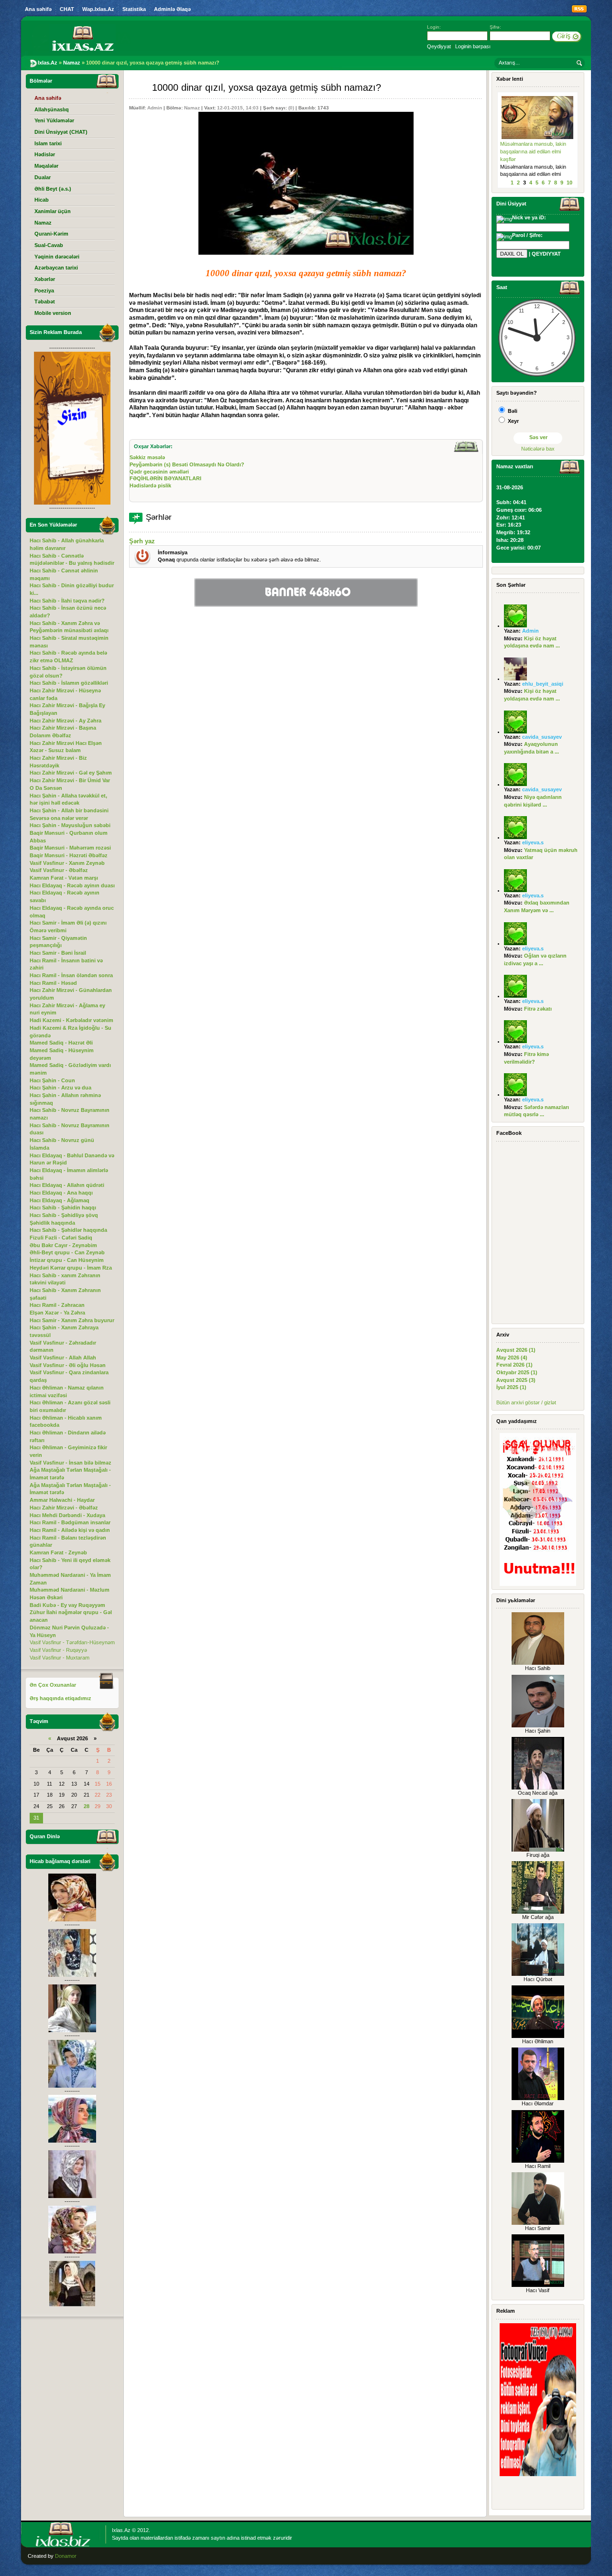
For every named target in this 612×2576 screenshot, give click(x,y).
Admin (155, 108)
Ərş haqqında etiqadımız (60, 1698)
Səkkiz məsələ (147, 457)
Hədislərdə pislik (150, 485)
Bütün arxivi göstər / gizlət (526, 1402)
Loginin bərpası (473, 46)
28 (87, 1806)
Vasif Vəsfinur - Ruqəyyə (58, 1650)
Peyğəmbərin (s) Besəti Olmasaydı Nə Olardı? (187, 464)
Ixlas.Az (121, 2530)
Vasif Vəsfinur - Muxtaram (60, 1658)
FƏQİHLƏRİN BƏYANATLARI (165, 478)
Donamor (66, 2556)
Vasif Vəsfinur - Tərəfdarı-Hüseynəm (72, 1642)
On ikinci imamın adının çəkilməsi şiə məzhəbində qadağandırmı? (530, 151)
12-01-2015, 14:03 (238, 108)
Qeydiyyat (439, 46)
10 (569, 183)
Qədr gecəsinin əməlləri (159, 472)
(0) (291, 108)
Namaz (192, 108)
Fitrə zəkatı (538, 1009)
